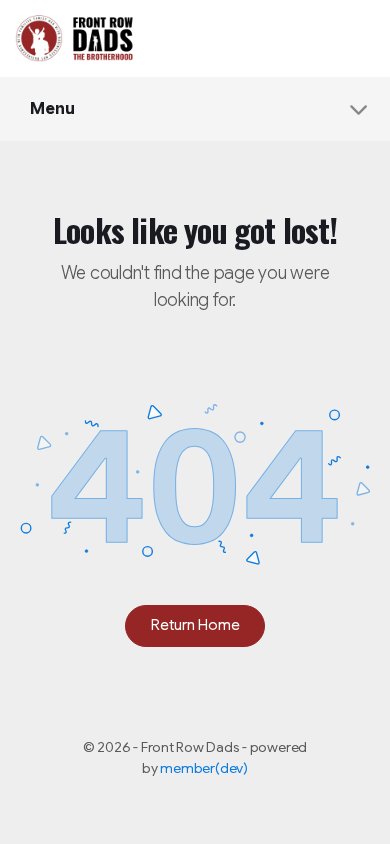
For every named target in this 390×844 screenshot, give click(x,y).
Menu (52, 109)
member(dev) (203, 768)
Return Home (195, 625)
